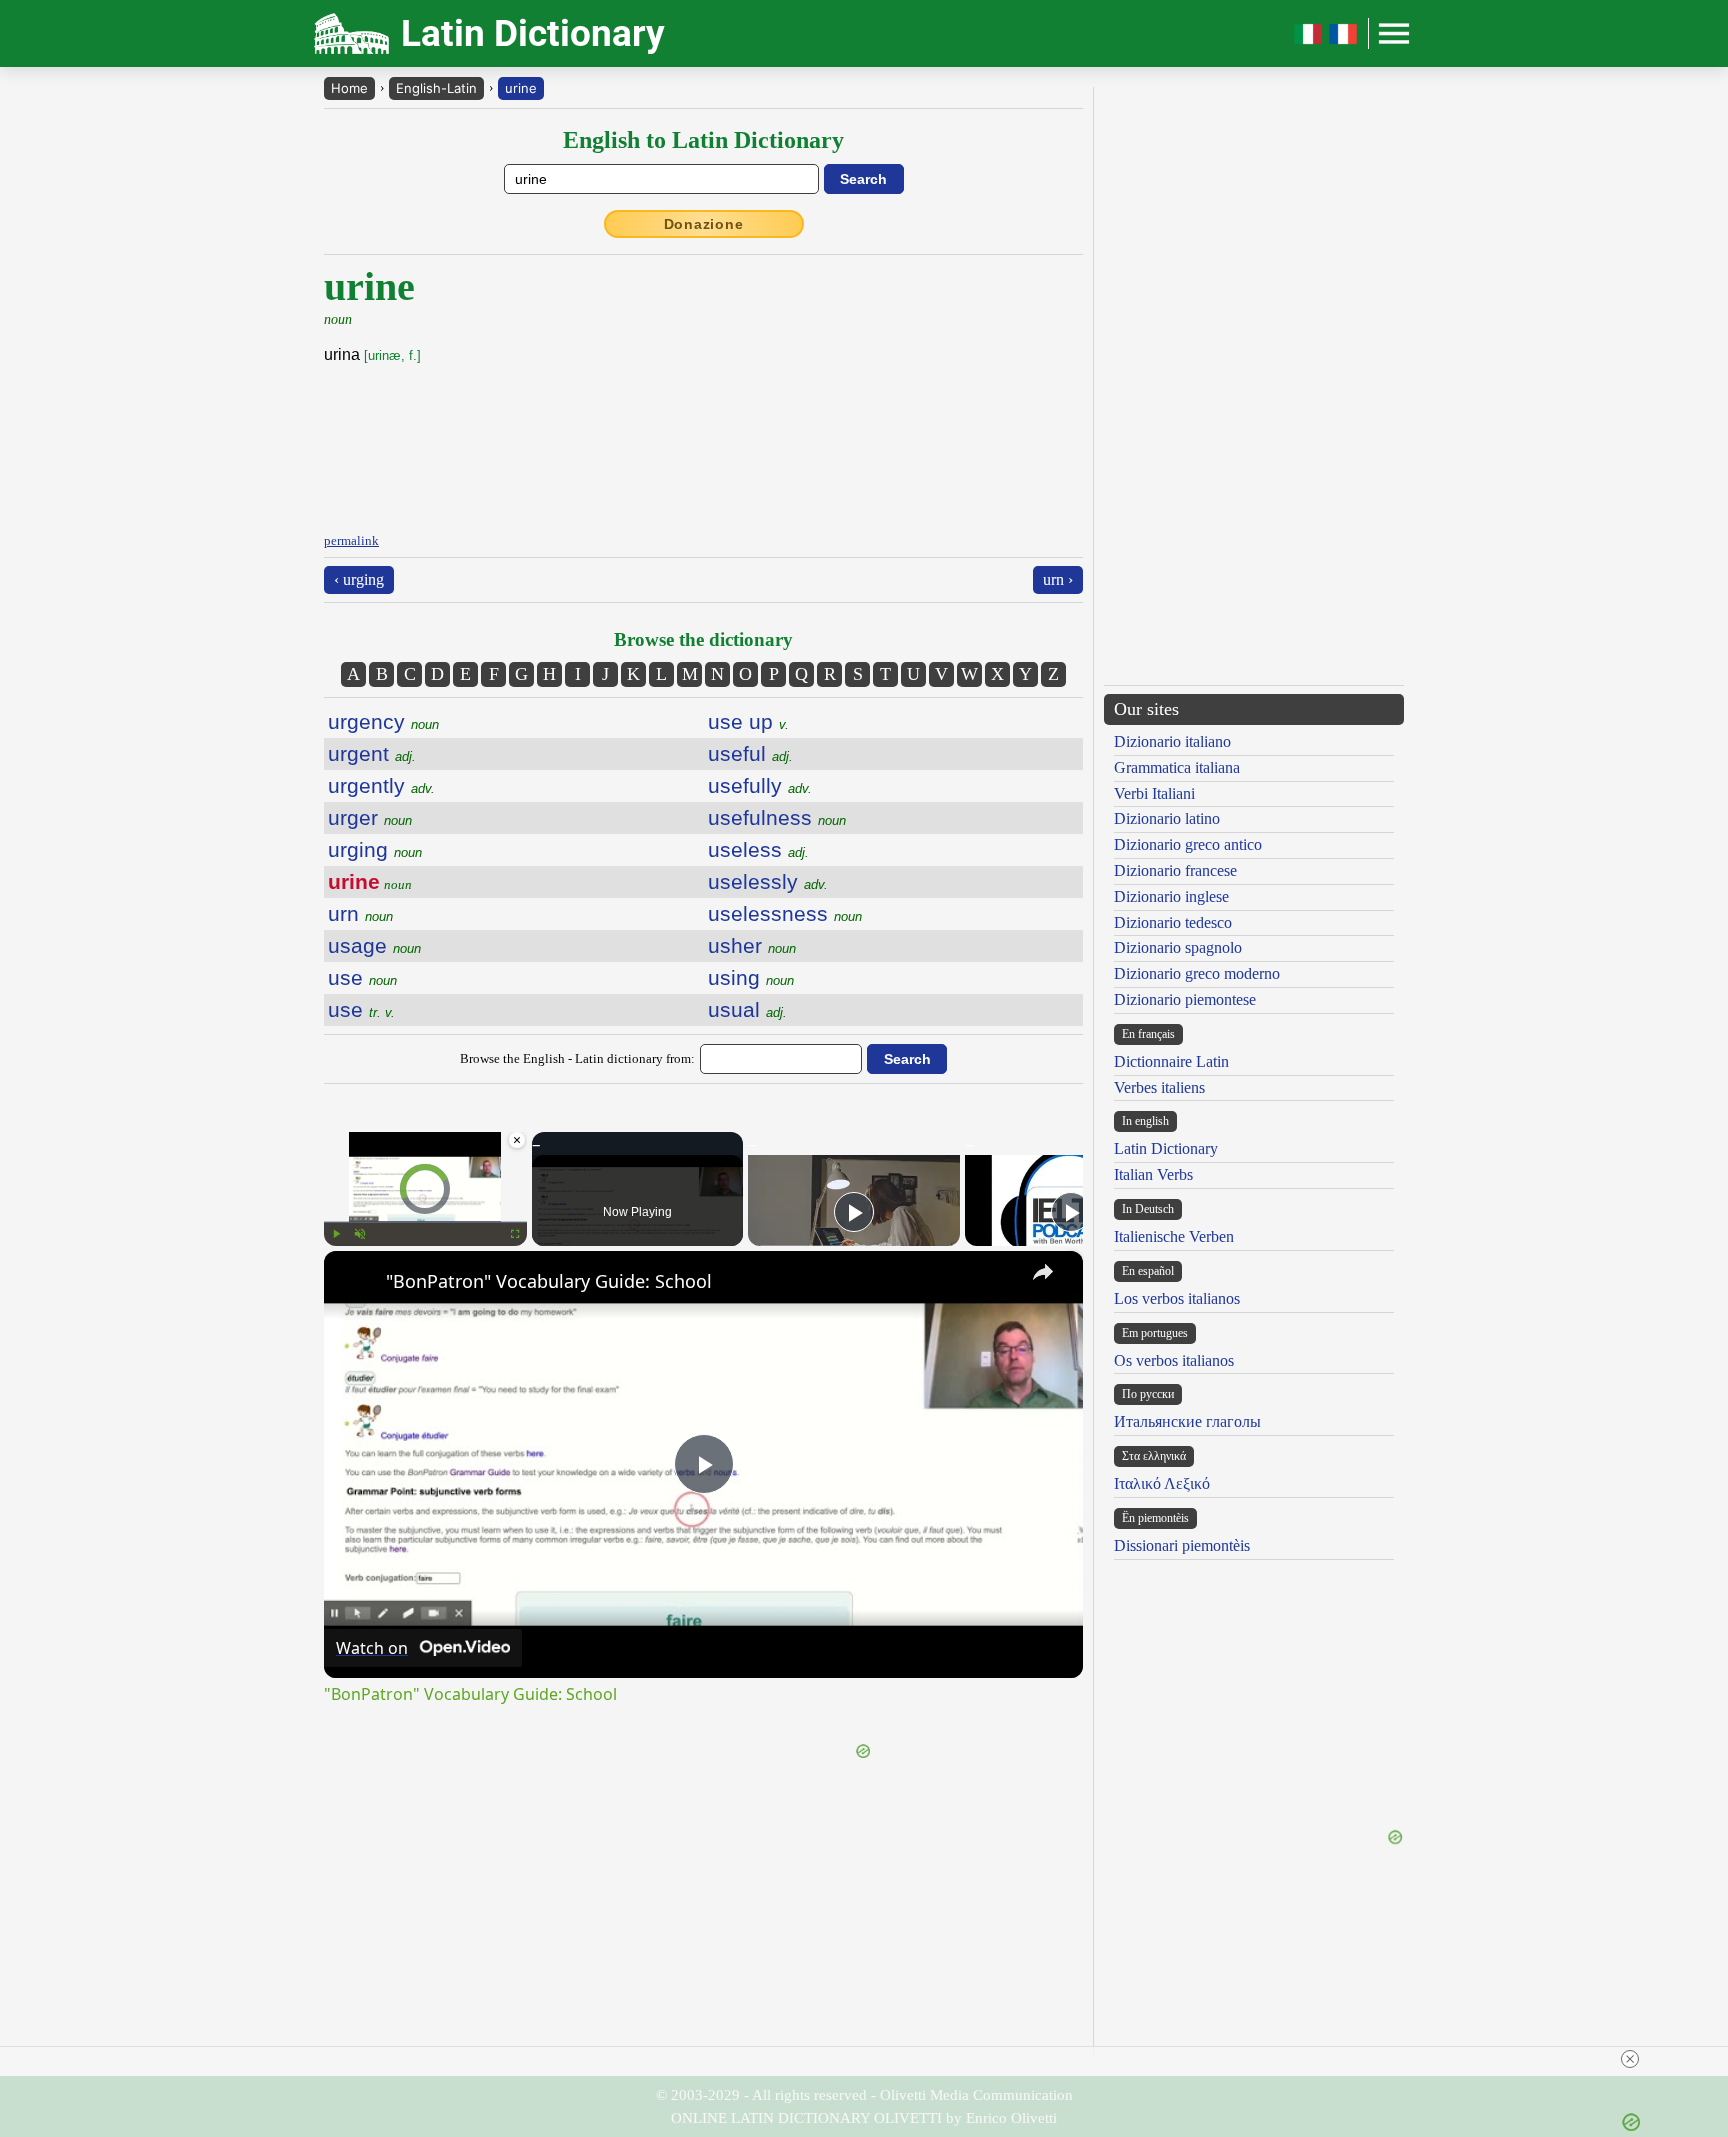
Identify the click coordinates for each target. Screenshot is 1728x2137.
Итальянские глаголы (1187, 1421)
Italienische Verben (1174, 1236)
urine (521, 88)
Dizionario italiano (1172, 741)
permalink (351, 540)
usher (752, 945)
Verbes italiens (1159, 1087)
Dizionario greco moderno (1197, 973)
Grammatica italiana (1177, 767)
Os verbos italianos (1174, 1360)
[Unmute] (360, 1234)
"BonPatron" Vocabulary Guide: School (549, 1281)
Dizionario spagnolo (1178, 947)
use (362, 977)
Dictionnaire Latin (1171, 1061)
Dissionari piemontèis (1182, 1545)
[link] (356, 1283)
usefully (760, 785)
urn (360, 913)
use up (748, 721)
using (751, 977)
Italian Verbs (1153, 1174)
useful (750, 753)
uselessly (768, 881)
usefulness (777, 817)
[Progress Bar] (425, 1222)
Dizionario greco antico (1188, 844)
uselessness (785, 913)
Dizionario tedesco (1173, 922)
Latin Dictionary (1166, 1148)
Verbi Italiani (1154, 793)
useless (758, 849)
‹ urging (359, 579)
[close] (1630, 2059)
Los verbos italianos (1177, 1298)
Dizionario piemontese (1185, 999)
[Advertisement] (915, 388)
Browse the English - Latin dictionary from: (577, 1058)
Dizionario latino (1167, 818)
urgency (383, 721)
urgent (372, 753)
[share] (1043, 1272)
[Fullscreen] (515, 1234)
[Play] (336, 1234)
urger (370, 817)
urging (375, 849)
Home (349, 88)
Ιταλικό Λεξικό (1162, 1483)
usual (747, 1009)
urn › (1058, 579)
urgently (381, 785)
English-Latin (436, 88)
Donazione (704, 224)
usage (374, 945)
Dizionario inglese (1171, 896)
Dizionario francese (1175, 870)
